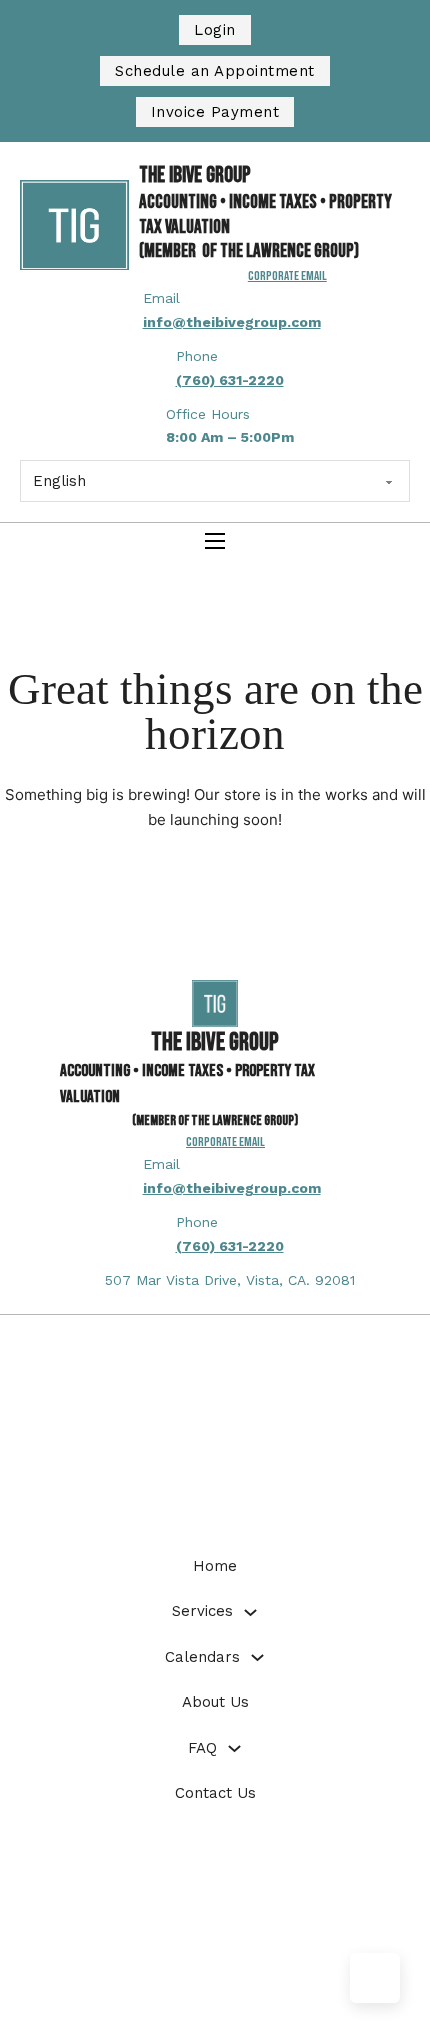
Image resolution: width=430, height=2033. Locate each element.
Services (202, 1611)
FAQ (202, 1748)
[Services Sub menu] (250, 1612)
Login (215, 30)
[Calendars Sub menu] (257, 1657)
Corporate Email (225, 1142)
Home (215, 1566)
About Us (215, 1702)
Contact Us (215, 1793)
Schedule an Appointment (215, 71)
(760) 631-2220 (230, 380)
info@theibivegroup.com (232, 322)
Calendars (202, 1657)
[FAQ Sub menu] (234, 1748)
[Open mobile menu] (215, 541)
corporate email (287, 276)
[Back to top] (375, 1978)
